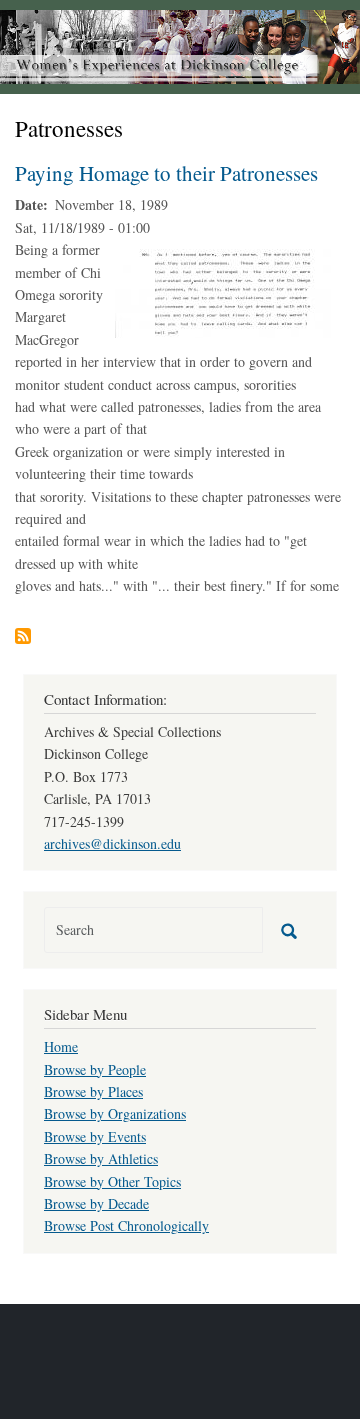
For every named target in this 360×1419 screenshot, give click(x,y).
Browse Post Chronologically (126, 1225)
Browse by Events (95, 1136)
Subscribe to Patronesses (23, 636)
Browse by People (95, 1069)
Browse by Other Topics (112, 1181)
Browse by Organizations (115, 1113)
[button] (225, 291)
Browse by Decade (96, 1203)
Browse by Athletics (101, 1158)
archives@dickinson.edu (112, 843)
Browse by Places (93, 1091)
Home (61, 1046)
